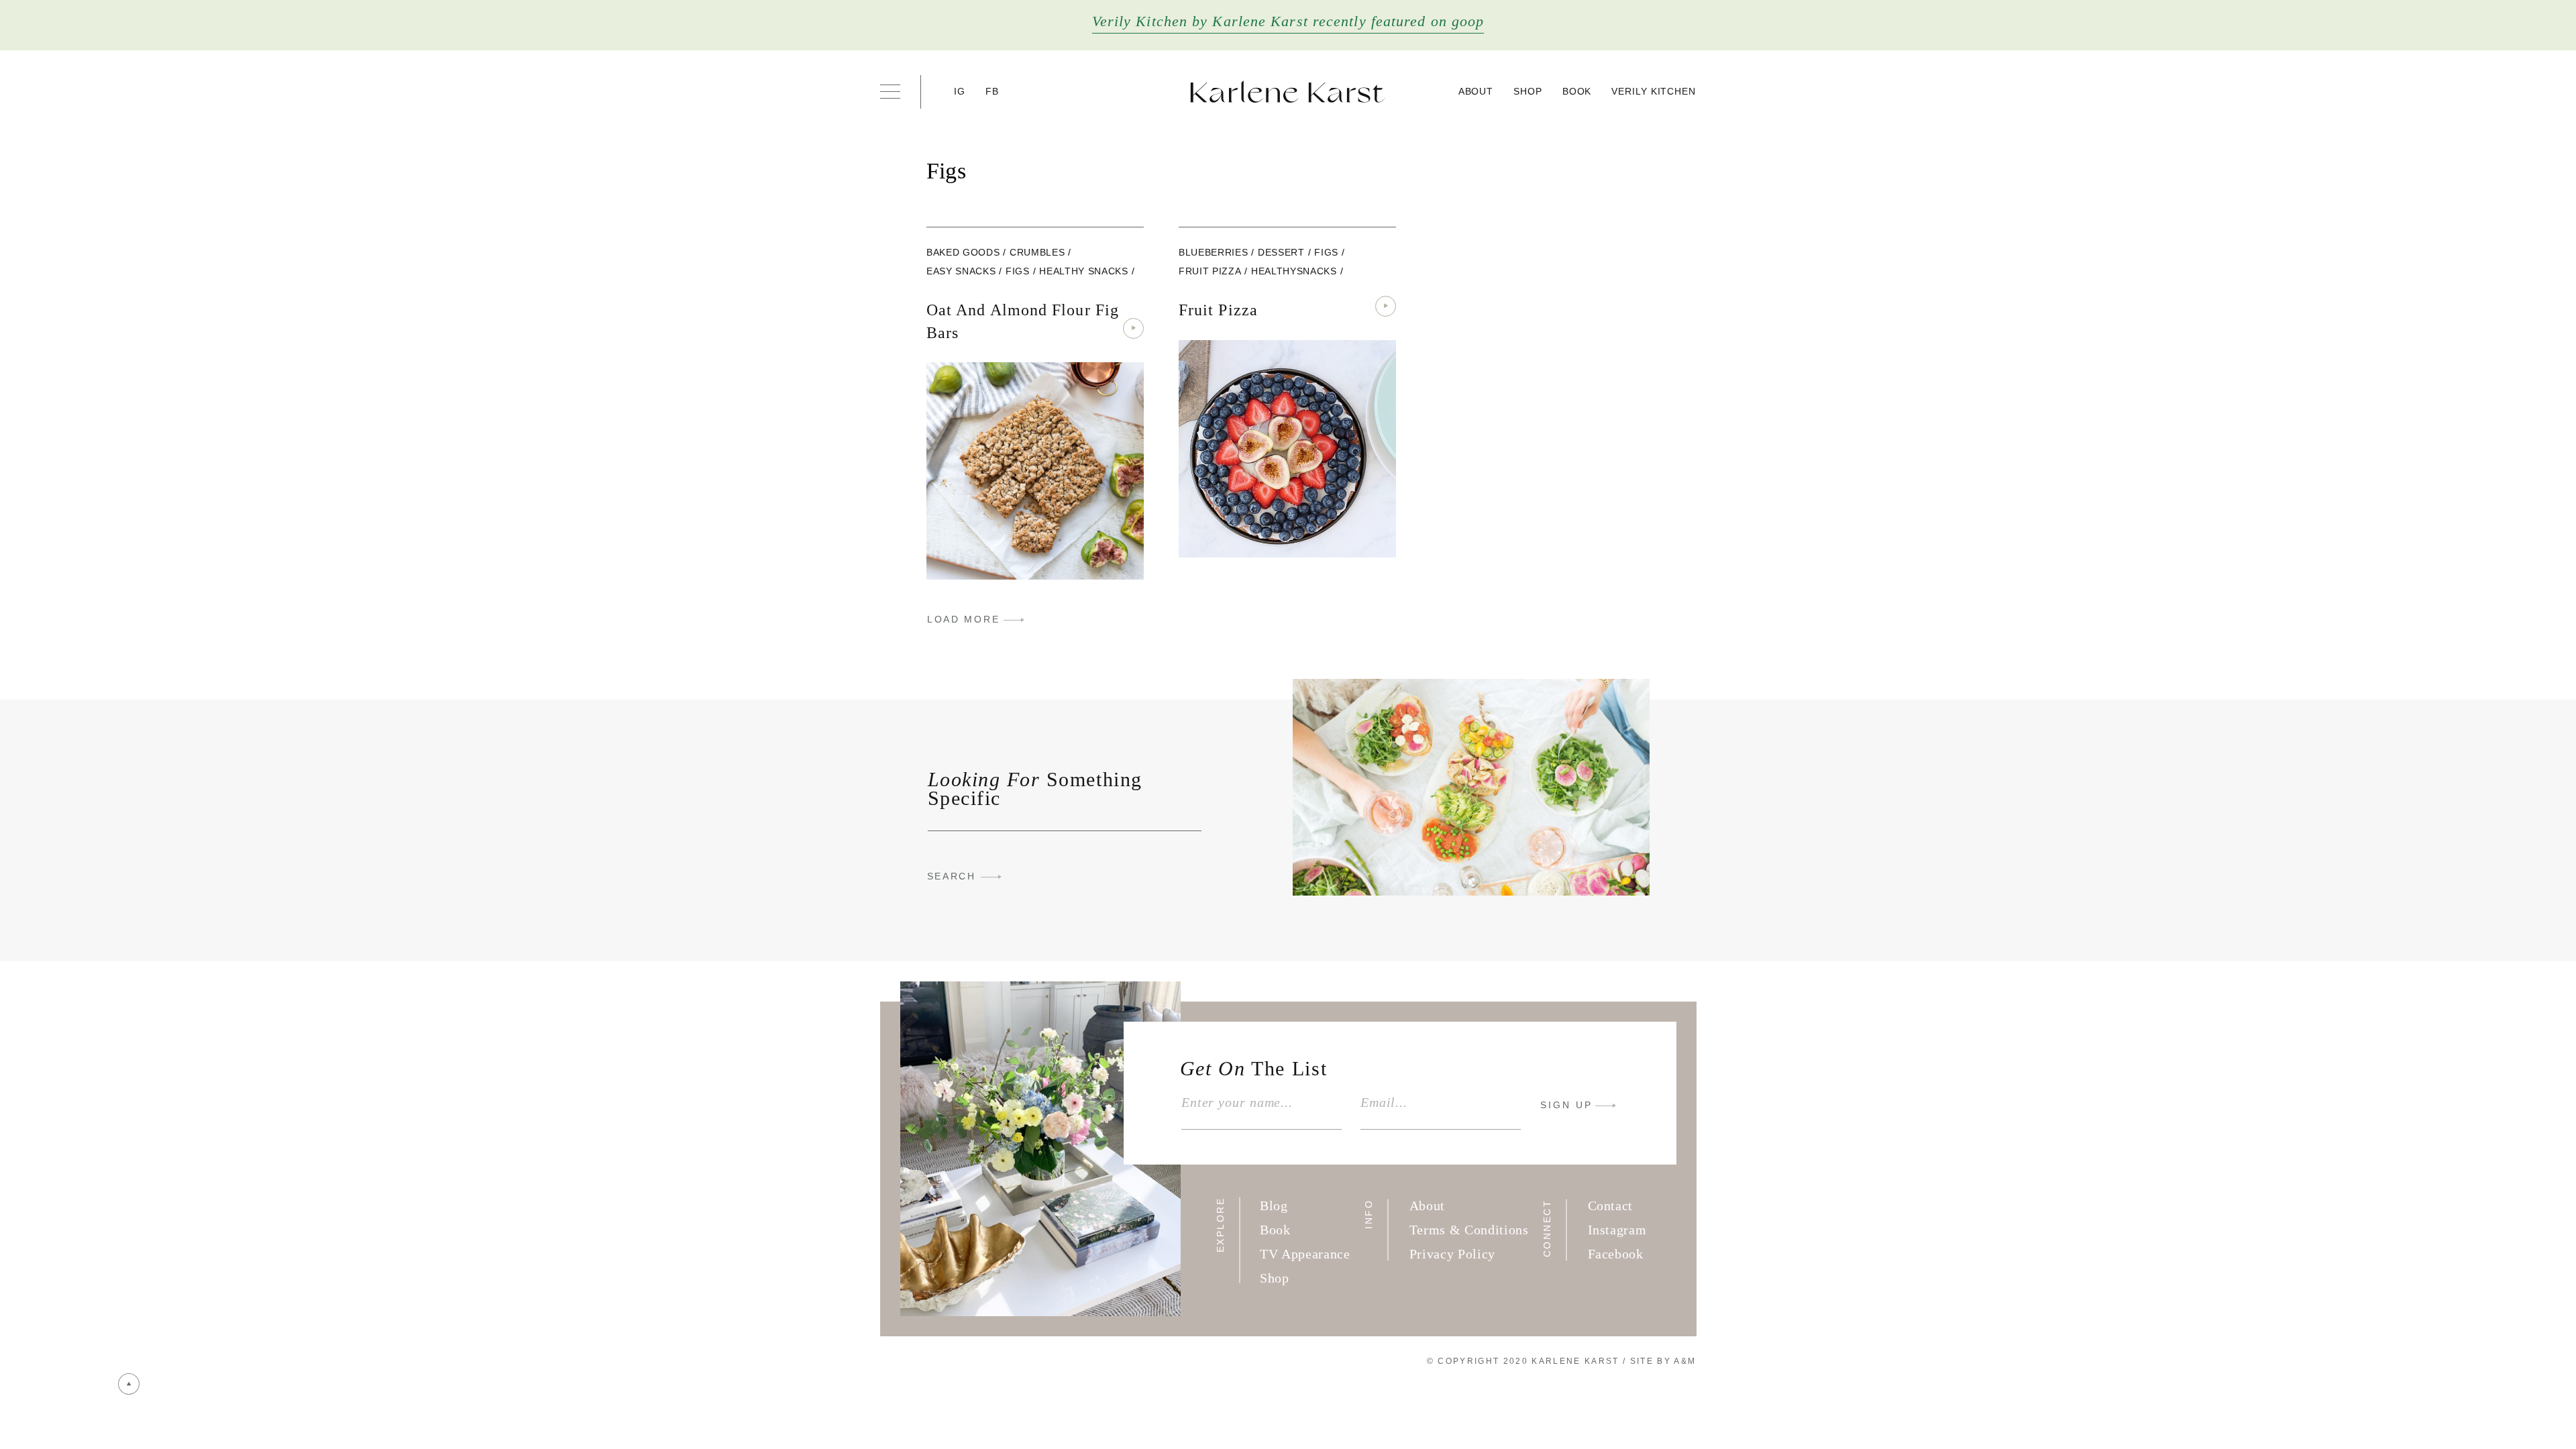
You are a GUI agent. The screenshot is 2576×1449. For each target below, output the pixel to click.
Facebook (1616, 1254)
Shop (1528, 91)
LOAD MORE (963, 619)
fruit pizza (1210, 271)
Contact (1611, 1205)
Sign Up (1566, 1105)
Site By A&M (1663, 1361)
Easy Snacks (961, 271)
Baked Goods (963, 252)
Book (1577, 91)
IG (960, 91)
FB (992, 91)
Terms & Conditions (1469, 1230)
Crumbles (1037, 252)
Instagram (1617, 1230)
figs (1018, 271)
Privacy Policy (1452, 1254)
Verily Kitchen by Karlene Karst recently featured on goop (1288, 21)
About (1476, 91)
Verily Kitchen (1654, 91)
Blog (1274, 1205)
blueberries (1213, 252)
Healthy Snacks (1083, 271)
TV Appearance (1305, 1254)
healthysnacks (1294, 271)
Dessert (1281, 252)
